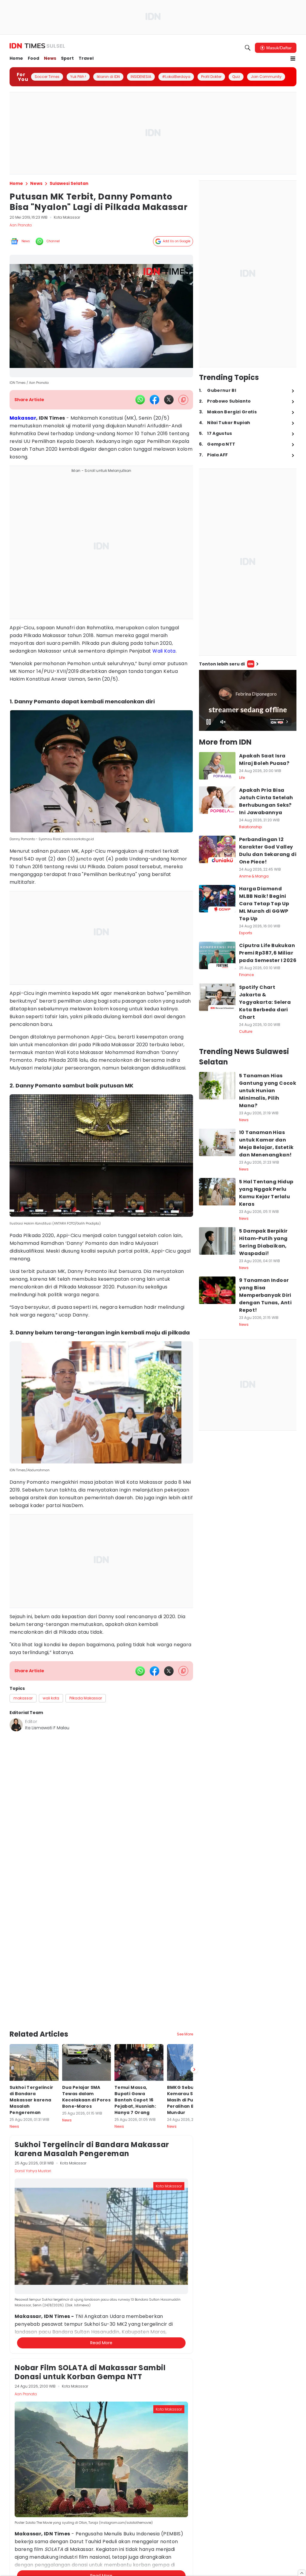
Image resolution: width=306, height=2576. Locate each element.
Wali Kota (164, 651)
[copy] (183, 400)
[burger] (293, 59)
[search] (248, 48)
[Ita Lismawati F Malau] (16, 1725)
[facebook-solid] (154, 400)
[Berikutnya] (194, 2022)
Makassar (23, 418)
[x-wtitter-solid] (169, 400)
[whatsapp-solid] (140, 400)
